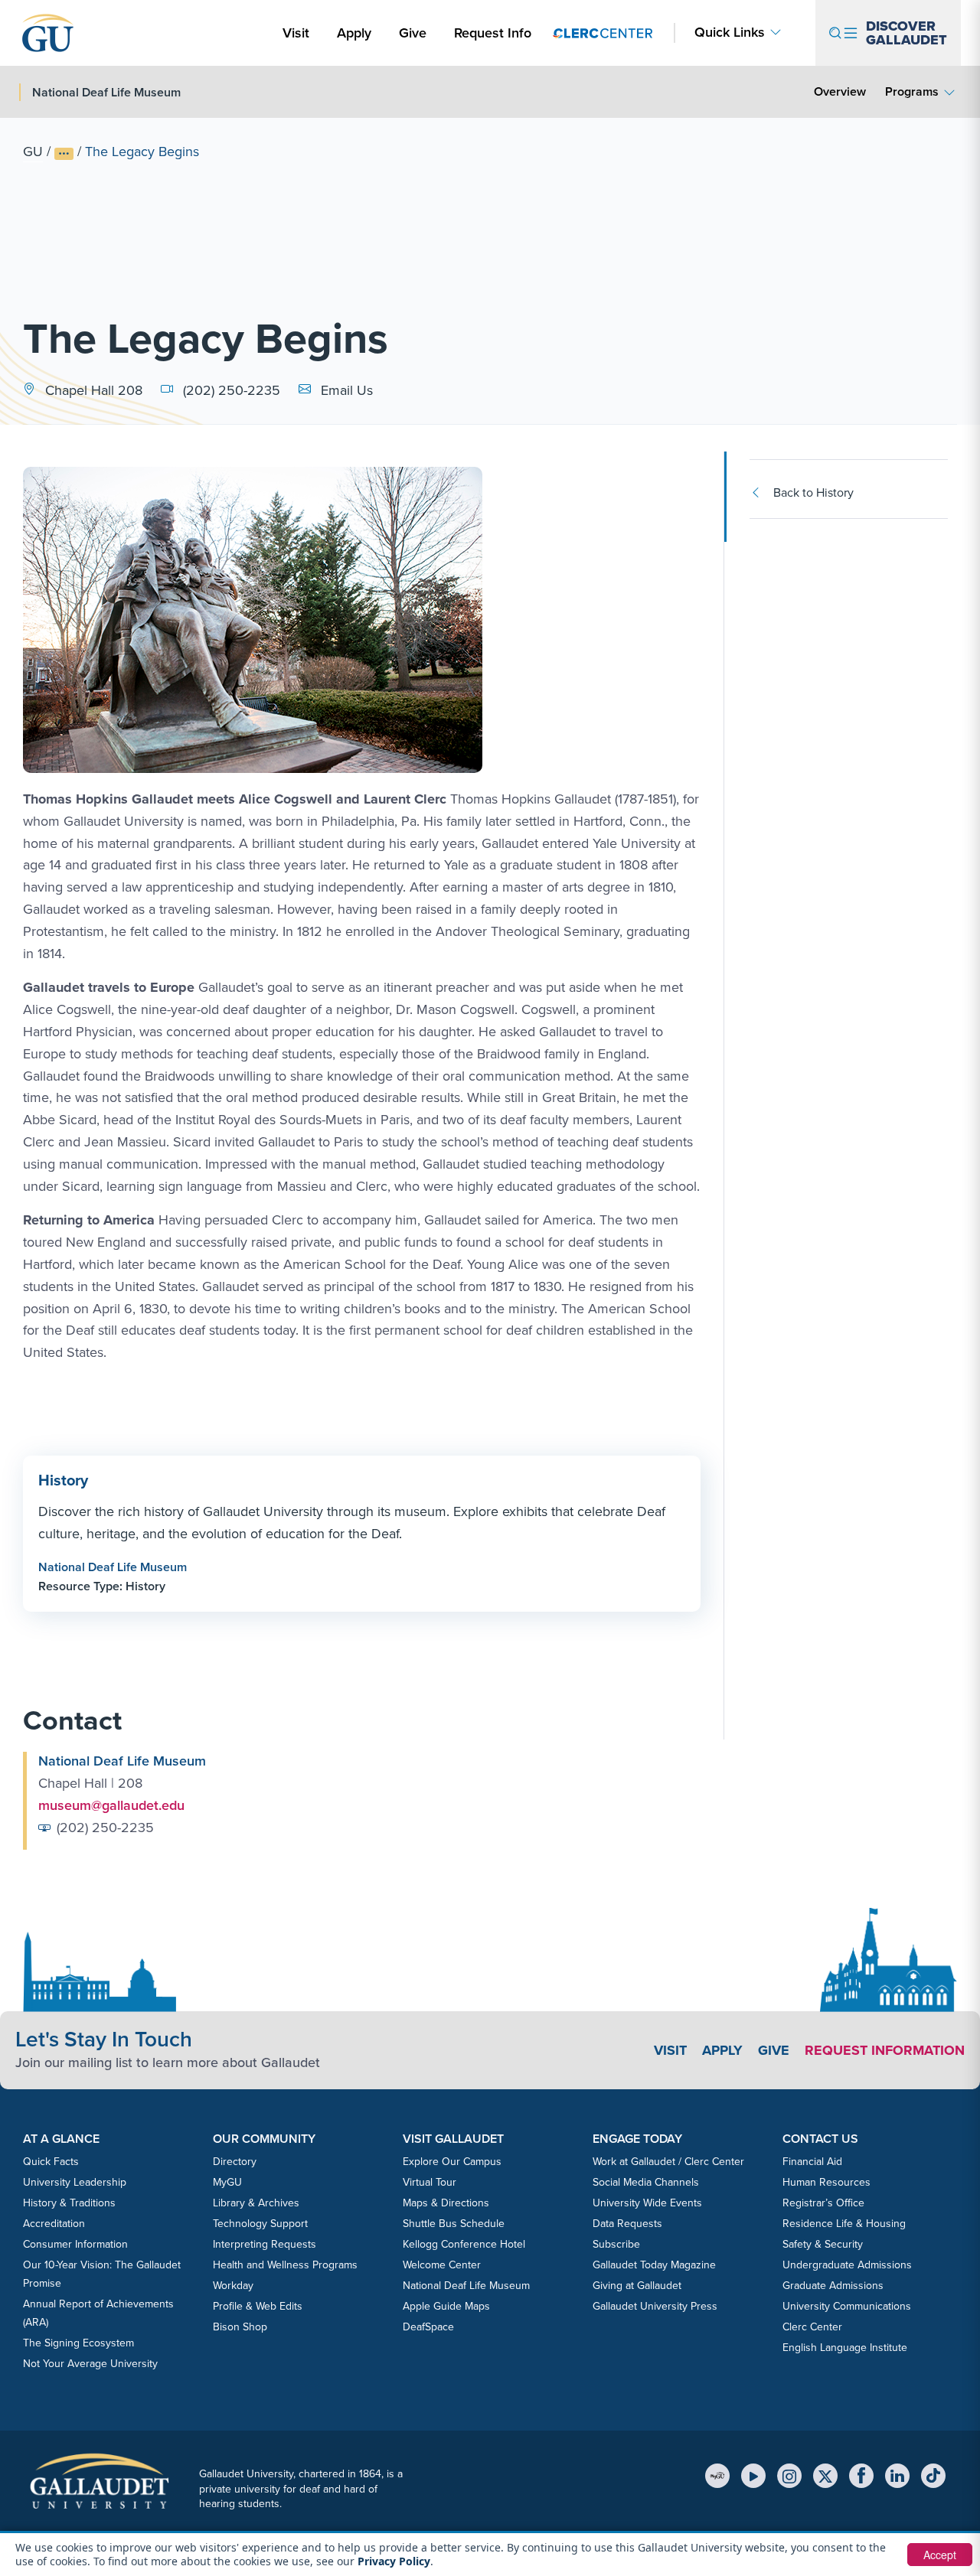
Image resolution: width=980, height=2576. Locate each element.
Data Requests (627, 2224)
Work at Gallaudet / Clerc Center (668, 2162)
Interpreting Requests (265, 2244)
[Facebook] (861, 2476)
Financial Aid (812, 2162)
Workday (233, 2286)
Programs (912, 91)
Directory (235, 2162)
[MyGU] (717, 2476)
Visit (296, 33)
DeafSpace (428, 2327)
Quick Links (730, 33)
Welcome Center (442, 2265)
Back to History (813, 492)
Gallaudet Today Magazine (654, 2265)
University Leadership (75, 2182)
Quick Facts (51, 2162)
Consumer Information (75, 2244)
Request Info (493, 33)
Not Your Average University (90, 2364)
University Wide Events (647, 2203)
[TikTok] (933, 2476)
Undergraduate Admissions (847, 2265)
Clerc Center (812, 2327)
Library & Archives (256, 2203)
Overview (840, 91)
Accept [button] (940, 2555)
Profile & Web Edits (258, 2306)
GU (33, 152)
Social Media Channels (646, 2182)
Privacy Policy (394, 2561)
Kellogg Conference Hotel (464, 2244)
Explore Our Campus (452, 2162)
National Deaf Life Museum (113, 1567)
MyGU (227, 2182)
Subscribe (616, 2244)
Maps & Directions (446, 2203)
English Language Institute (845, 2348)
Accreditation (54, 2224)
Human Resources (826, 2182)
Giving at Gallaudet (637, 2286)
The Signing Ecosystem (78, 2343)
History (63, 1480)
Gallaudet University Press (655, 2306)
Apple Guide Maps (446, 2306)
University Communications (847, 2306)
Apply (357, 33)
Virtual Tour (430, 2182)
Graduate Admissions (833, 2286)
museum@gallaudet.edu (111, 1805)
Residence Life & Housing (844, 2224)
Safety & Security (823, 2244)
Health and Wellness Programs (285, 2265)
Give (413, 33)
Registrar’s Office (823, 2203)
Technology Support (260, 2224)
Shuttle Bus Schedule (454, 2224)
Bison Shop (240, 2327)
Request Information (885, 2050)
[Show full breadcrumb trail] (64, 154)
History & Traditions (69, 2203)
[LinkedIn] (897, 2476)
